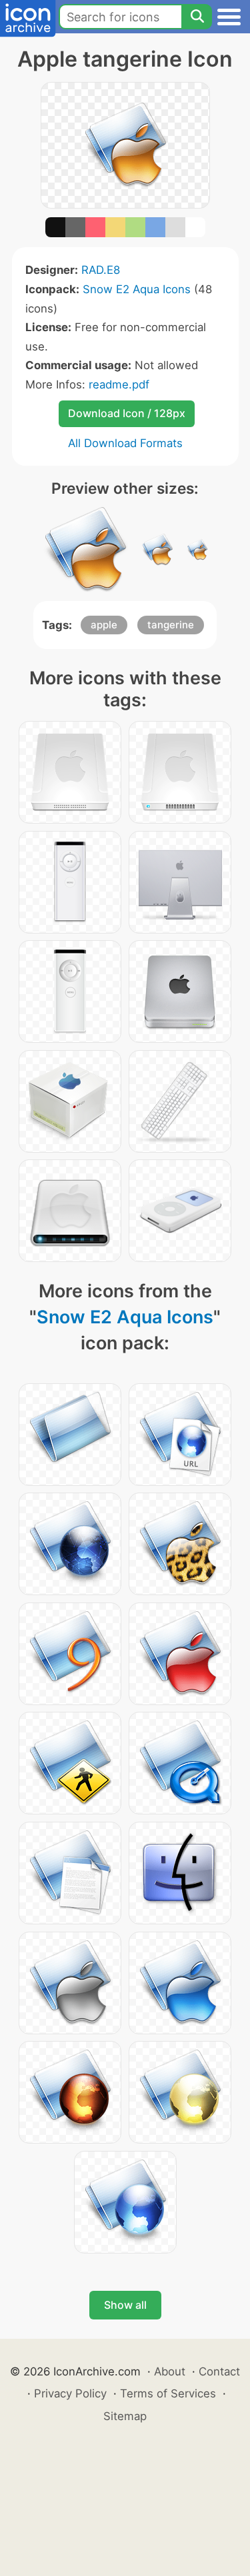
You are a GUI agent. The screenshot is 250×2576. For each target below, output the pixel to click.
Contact (219, 2371)
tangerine (171, 625)
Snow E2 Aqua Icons (137, 289)
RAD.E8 (101, 270)
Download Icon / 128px (127, 413)
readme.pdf (119, 384)
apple (104, 625)
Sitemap (125, 2416)
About (170, 2371)
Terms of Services (168, 2393)
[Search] (197, 17)
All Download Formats (125, 443)
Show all (125, 2305)
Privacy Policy (70, 2393)
